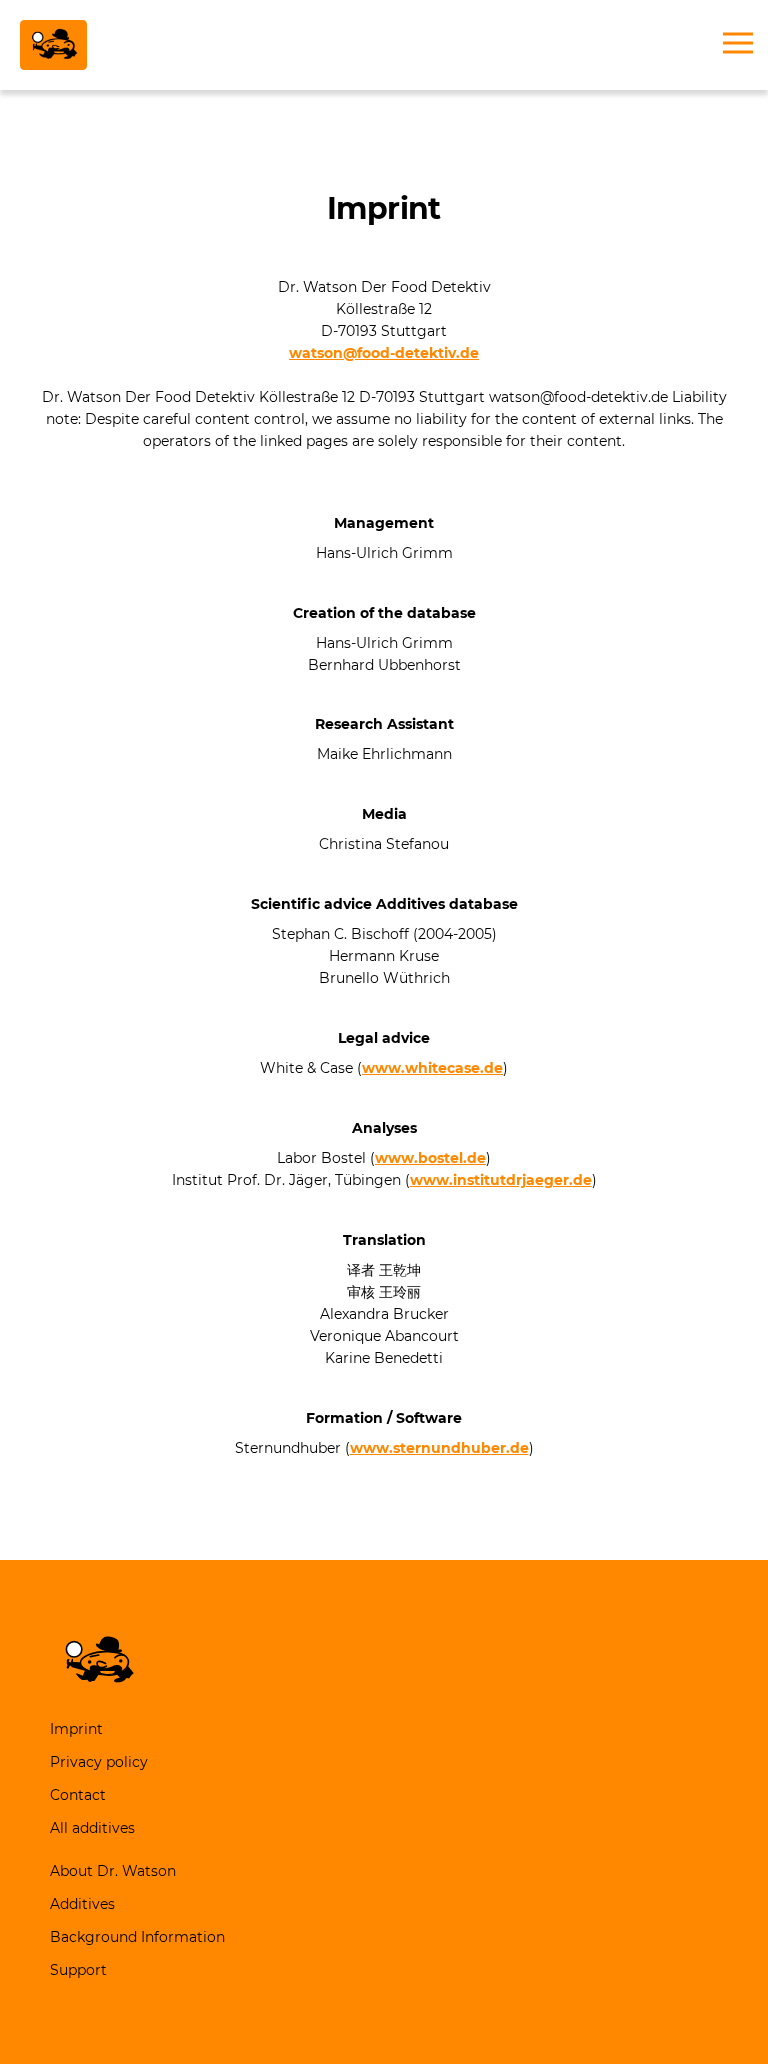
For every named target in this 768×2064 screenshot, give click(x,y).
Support (78, 1970)
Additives (82, 1904)
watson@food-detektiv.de (384, 353)
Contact (78, 1795)
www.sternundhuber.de (439, 1448)
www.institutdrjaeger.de (501, 1180)
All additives (92, 1828)
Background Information (137, 1937)
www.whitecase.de (432, 1068)
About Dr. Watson (113, 1871)
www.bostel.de (430, 1158)
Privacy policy (99, 1762)
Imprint (76, 1729)
